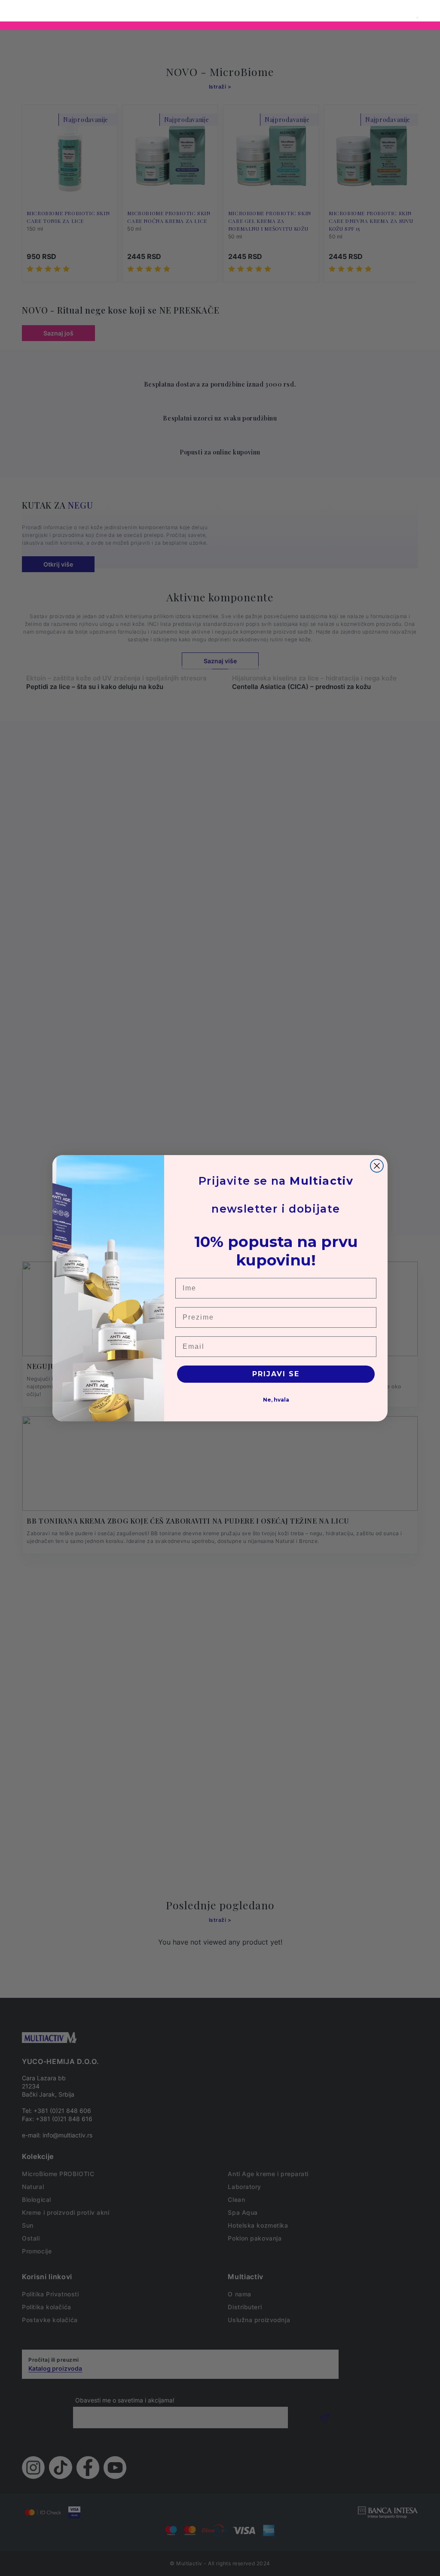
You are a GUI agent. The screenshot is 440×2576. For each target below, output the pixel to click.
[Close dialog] (377, 1166)
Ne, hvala (276, 1400)
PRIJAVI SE (276, 1374)
